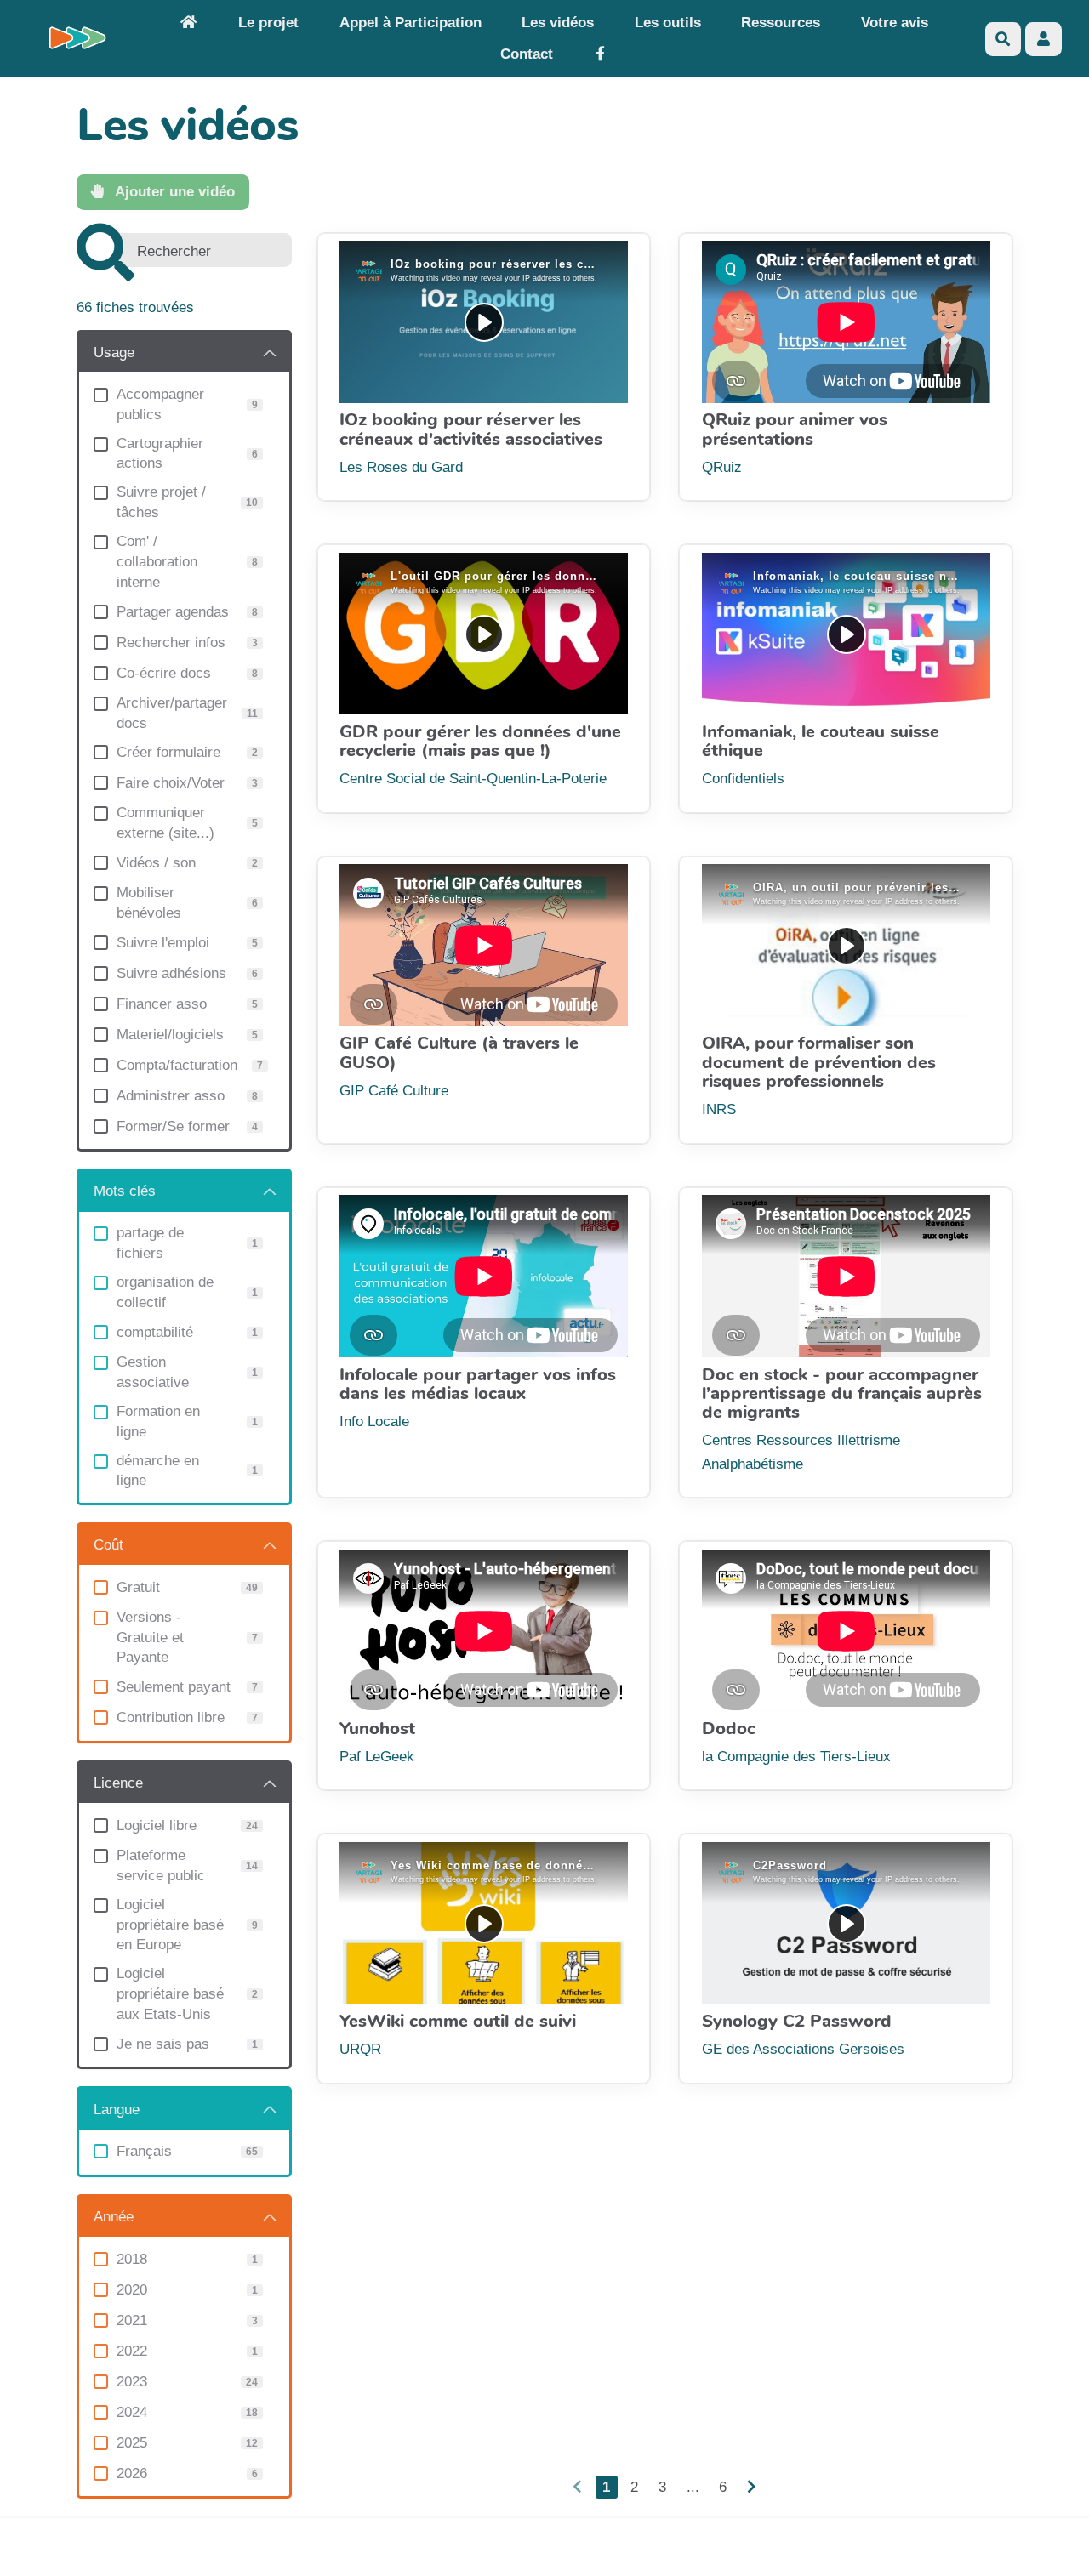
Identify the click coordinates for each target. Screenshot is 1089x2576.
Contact (527, 54)
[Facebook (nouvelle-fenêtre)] (600, 55)
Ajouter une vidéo (173, 192)
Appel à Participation (411, 23)
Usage (114, 353)
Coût (108, 1545)
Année (114, 2217)
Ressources (781, 23)
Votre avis (895, 23)
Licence (118, 1783)
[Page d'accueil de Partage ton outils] (188, 23)
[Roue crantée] (1043, 39)
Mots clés (125, 1191)
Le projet (268, 23)
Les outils (668, 23)
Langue (117, 2110)
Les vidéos (558, 23)
